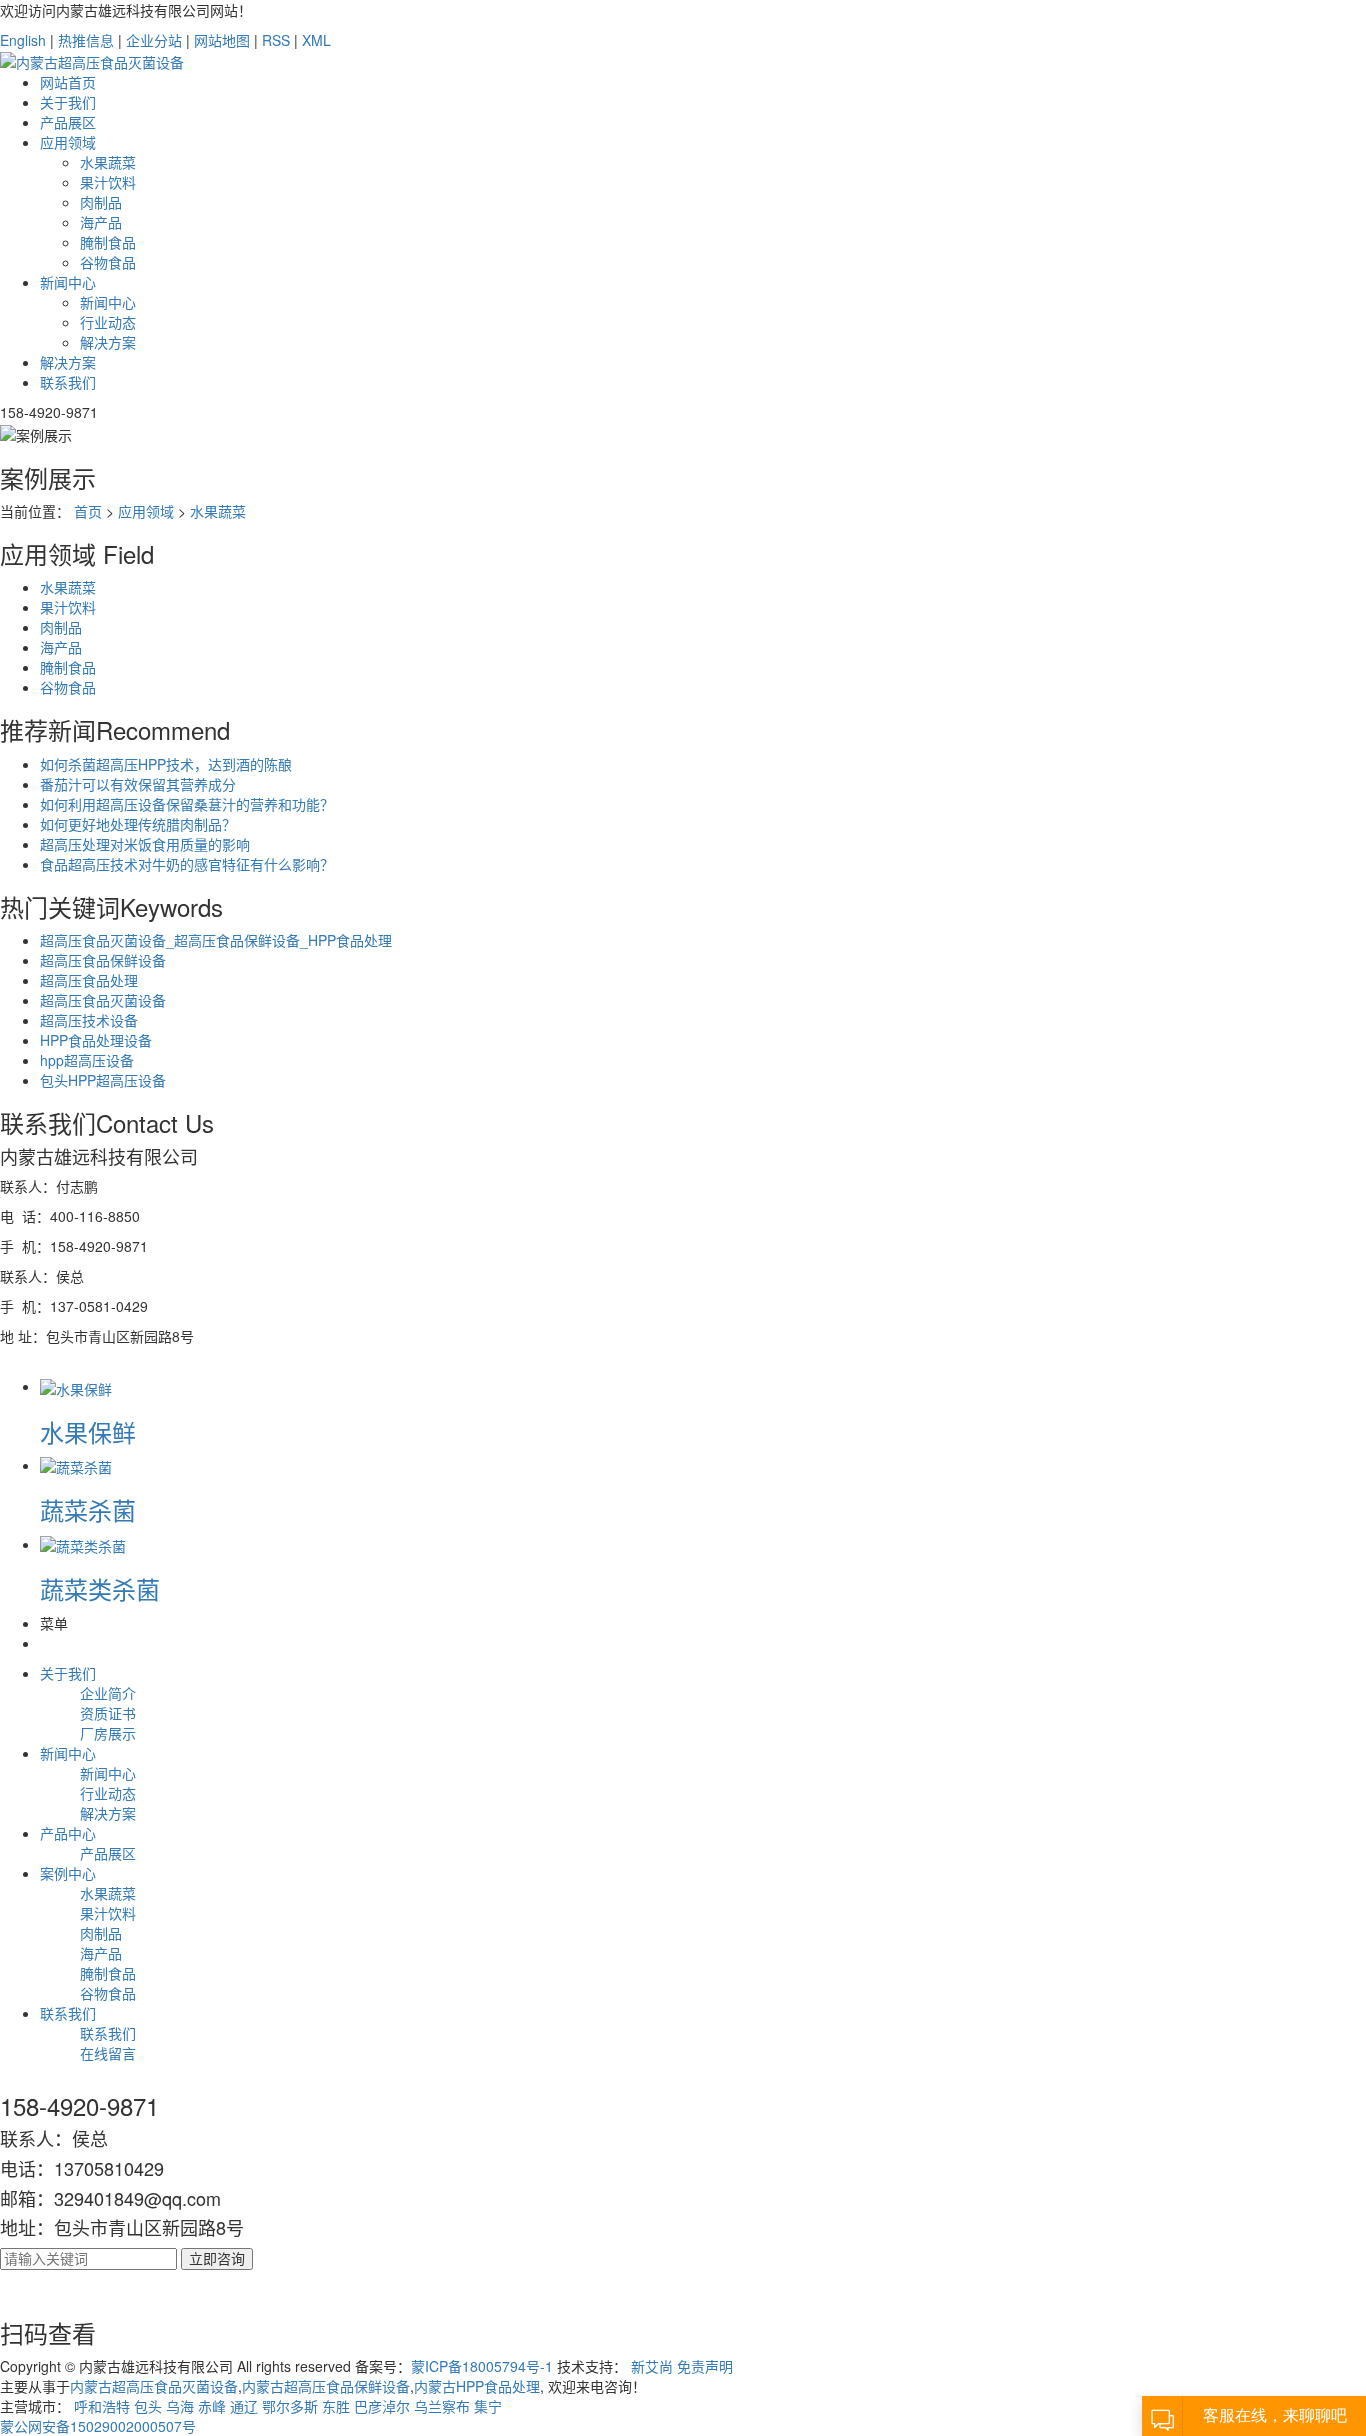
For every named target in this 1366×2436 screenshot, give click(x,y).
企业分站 (154, 40)
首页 (88, 511)
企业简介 (108, 1693)
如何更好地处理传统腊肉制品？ (138, 824)
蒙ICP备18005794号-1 (482, 2366)
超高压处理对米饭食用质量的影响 (145, 844)
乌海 (180, 2406)
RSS (276, 40)
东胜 (336, 2406)
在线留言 (108, 2053)
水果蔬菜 (108, 162)
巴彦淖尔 (382, 2406)
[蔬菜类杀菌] (83, 1544)
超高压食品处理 (89, 980)
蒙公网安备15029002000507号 (98, 2426)
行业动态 (108, 322)
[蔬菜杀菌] (76, 1465)
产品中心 (68, 1833)
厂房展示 (108, 1733)
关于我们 (68, 102)
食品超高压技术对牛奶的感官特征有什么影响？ (187, 864)
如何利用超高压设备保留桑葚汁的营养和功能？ (187, 804)
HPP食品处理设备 (96, 1040)
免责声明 (705, 2366)
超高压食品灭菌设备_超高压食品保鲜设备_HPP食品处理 (216, 940)
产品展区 (68, 122)
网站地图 (222, 40)
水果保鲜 (88, 1431)
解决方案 (108, 342)
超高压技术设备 (89, 1020)
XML (316, 40)
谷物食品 (108, 262)
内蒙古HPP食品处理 (477, 2386)
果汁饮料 (108, 182)
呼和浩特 (102, 2406)
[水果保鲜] (76, 1386)
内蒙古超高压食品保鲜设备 (326, 2386)
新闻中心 (68, 282)
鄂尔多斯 (290, 2406)
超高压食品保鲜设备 (103, 960)
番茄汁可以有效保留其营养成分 (138, 784)
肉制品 (101, 202)
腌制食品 (108, 242)
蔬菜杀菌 (88, 1509)
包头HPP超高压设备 (103, 1080)
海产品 (101, 222)
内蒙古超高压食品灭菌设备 (154, 2386)
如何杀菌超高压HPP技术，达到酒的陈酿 (166, 764)
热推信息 (86, 40)
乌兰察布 (442, 2406)
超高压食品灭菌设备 (103, 1000)
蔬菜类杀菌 (100, 1588)
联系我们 (68, 382)
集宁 (488, 2406)
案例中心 (68, 1873)
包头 (148, 2406)
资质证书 (108, 1713)
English (23, 40)
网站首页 (68, 82)
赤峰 (212, 2406)
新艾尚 (652, 2366)
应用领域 (68, 142)
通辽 (244, 2406)
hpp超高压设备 (87, 1060)
